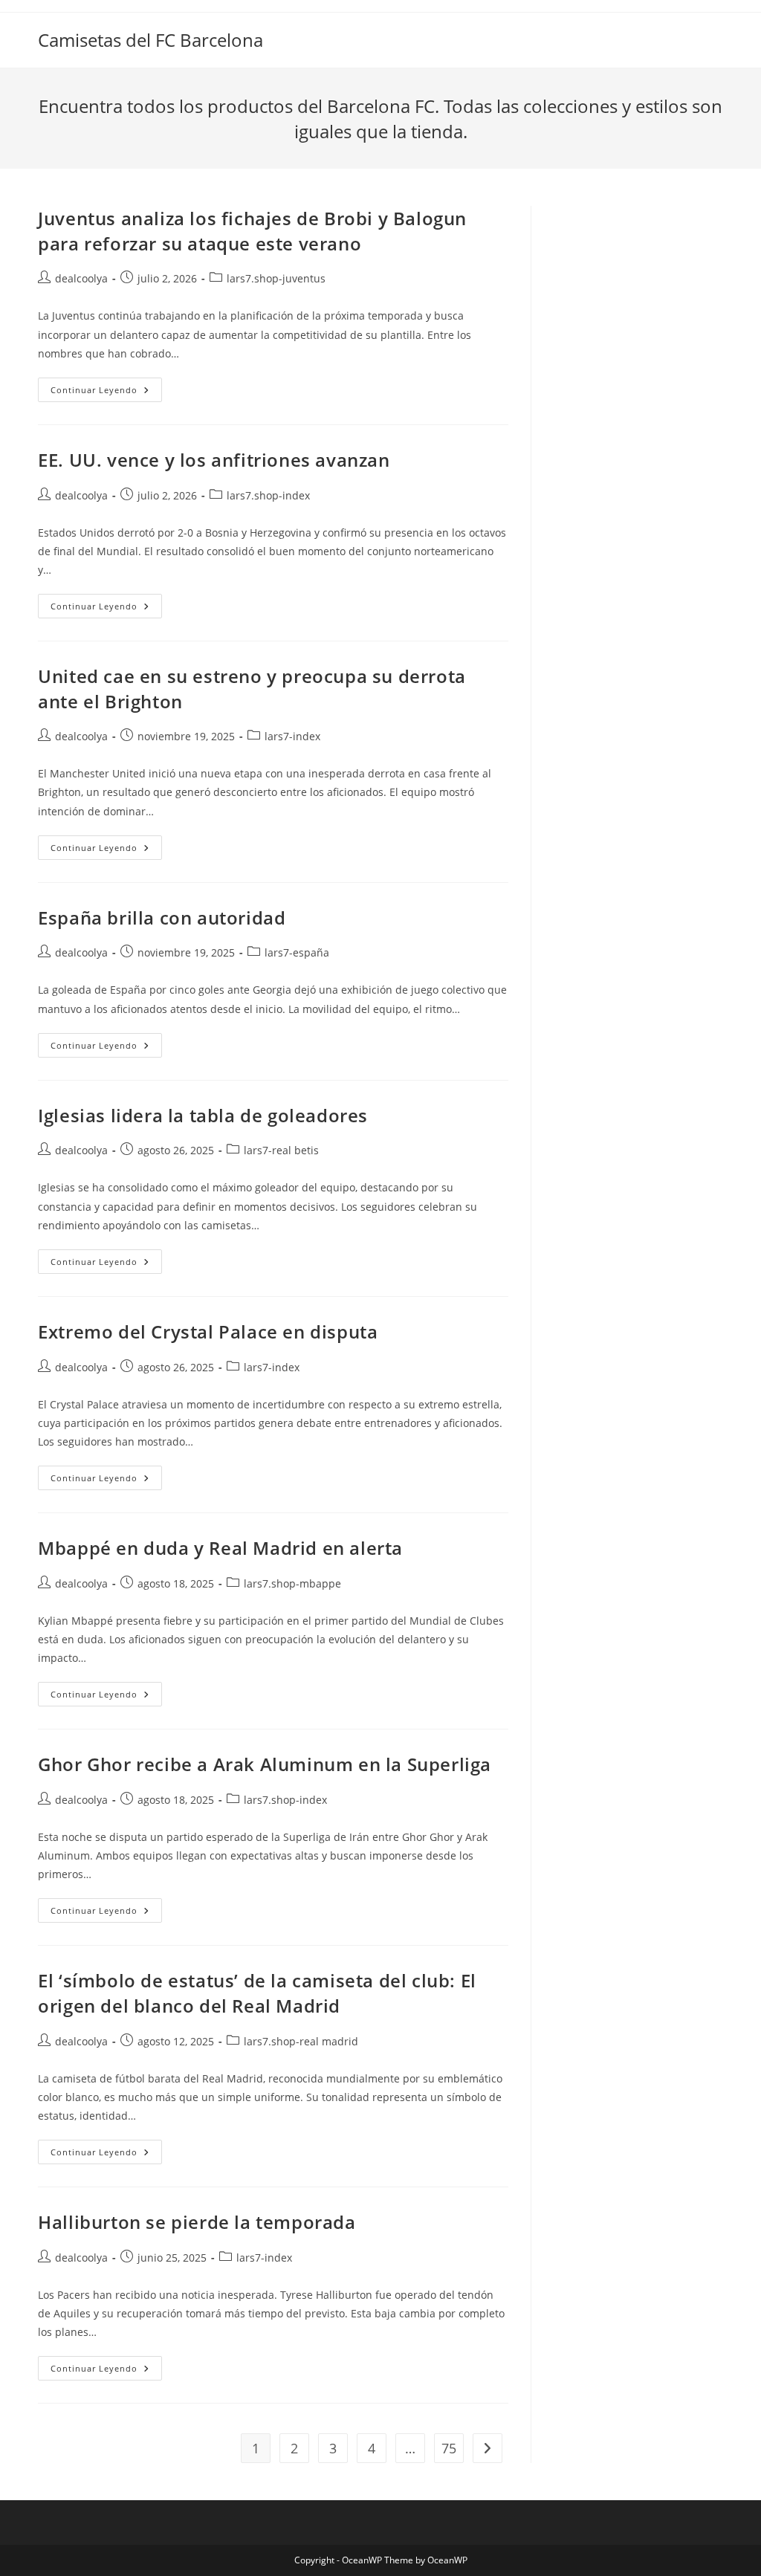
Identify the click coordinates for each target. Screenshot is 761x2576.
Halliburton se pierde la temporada (197, 2222)
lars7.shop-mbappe (292, 1583)
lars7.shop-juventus (276, 278)
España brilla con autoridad (162, 918)
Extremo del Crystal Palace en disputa (208, 1331)
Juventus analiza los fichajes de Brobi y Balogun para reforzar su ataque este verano (252, 231)
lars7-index (292, 736)
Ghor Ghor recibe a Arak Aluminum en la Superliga (265, 1764)
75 (449, 2448)
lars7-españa (297, 952)
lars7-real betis (281, 1150)
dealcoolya (81, 278)
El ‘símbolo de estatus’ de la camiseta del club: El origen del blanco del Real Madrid (257, 1993)
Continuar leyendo (106, 392)
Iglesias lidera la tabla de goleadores (203, 1115)
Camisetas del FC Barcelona (150, 40)
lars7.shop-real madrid (301, 2041)
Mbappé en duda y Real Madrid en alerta (220, 1548)
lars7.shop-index (268, 495)
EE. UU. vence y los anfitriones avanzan (214, 460)
